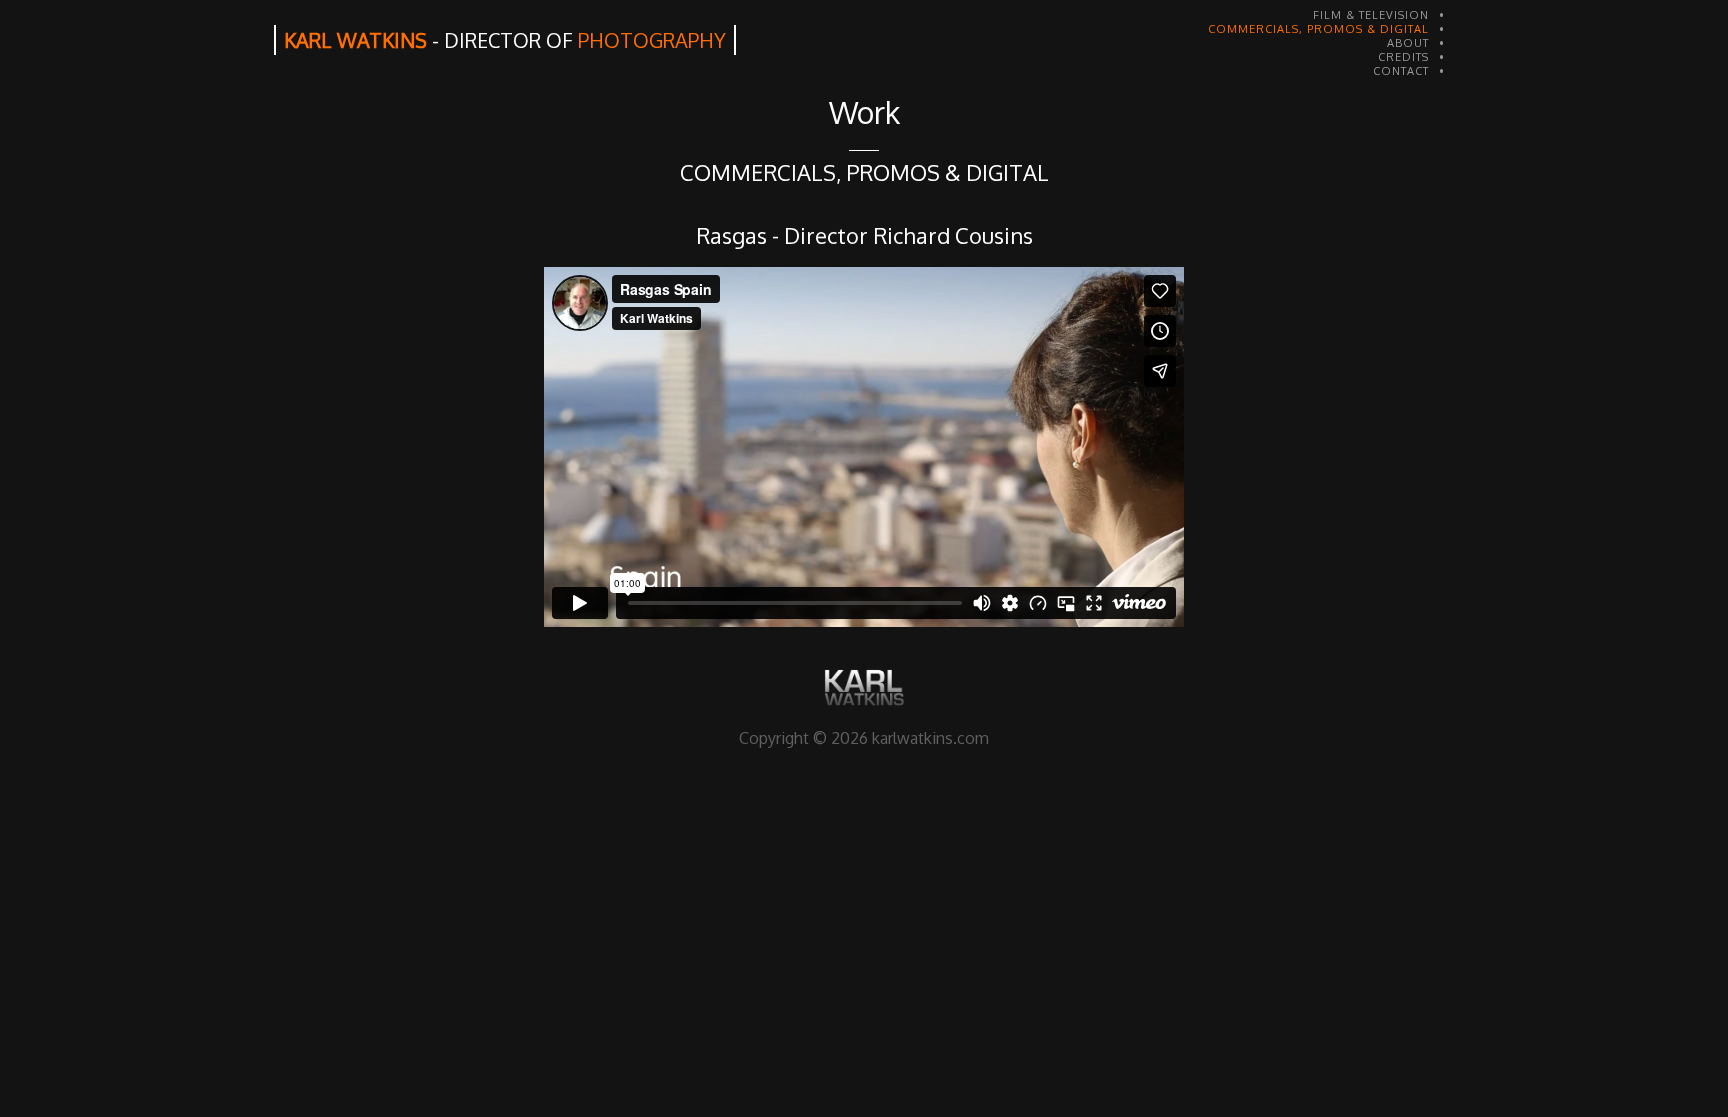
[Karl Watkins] (864, 687)
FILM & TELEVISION (1371, 15)
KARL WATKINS (505, 40)
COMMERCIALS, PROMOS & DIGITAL (1318, 29)
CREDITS (1403, 57)
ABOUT (1408, 43)
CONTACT (1401, 71)
